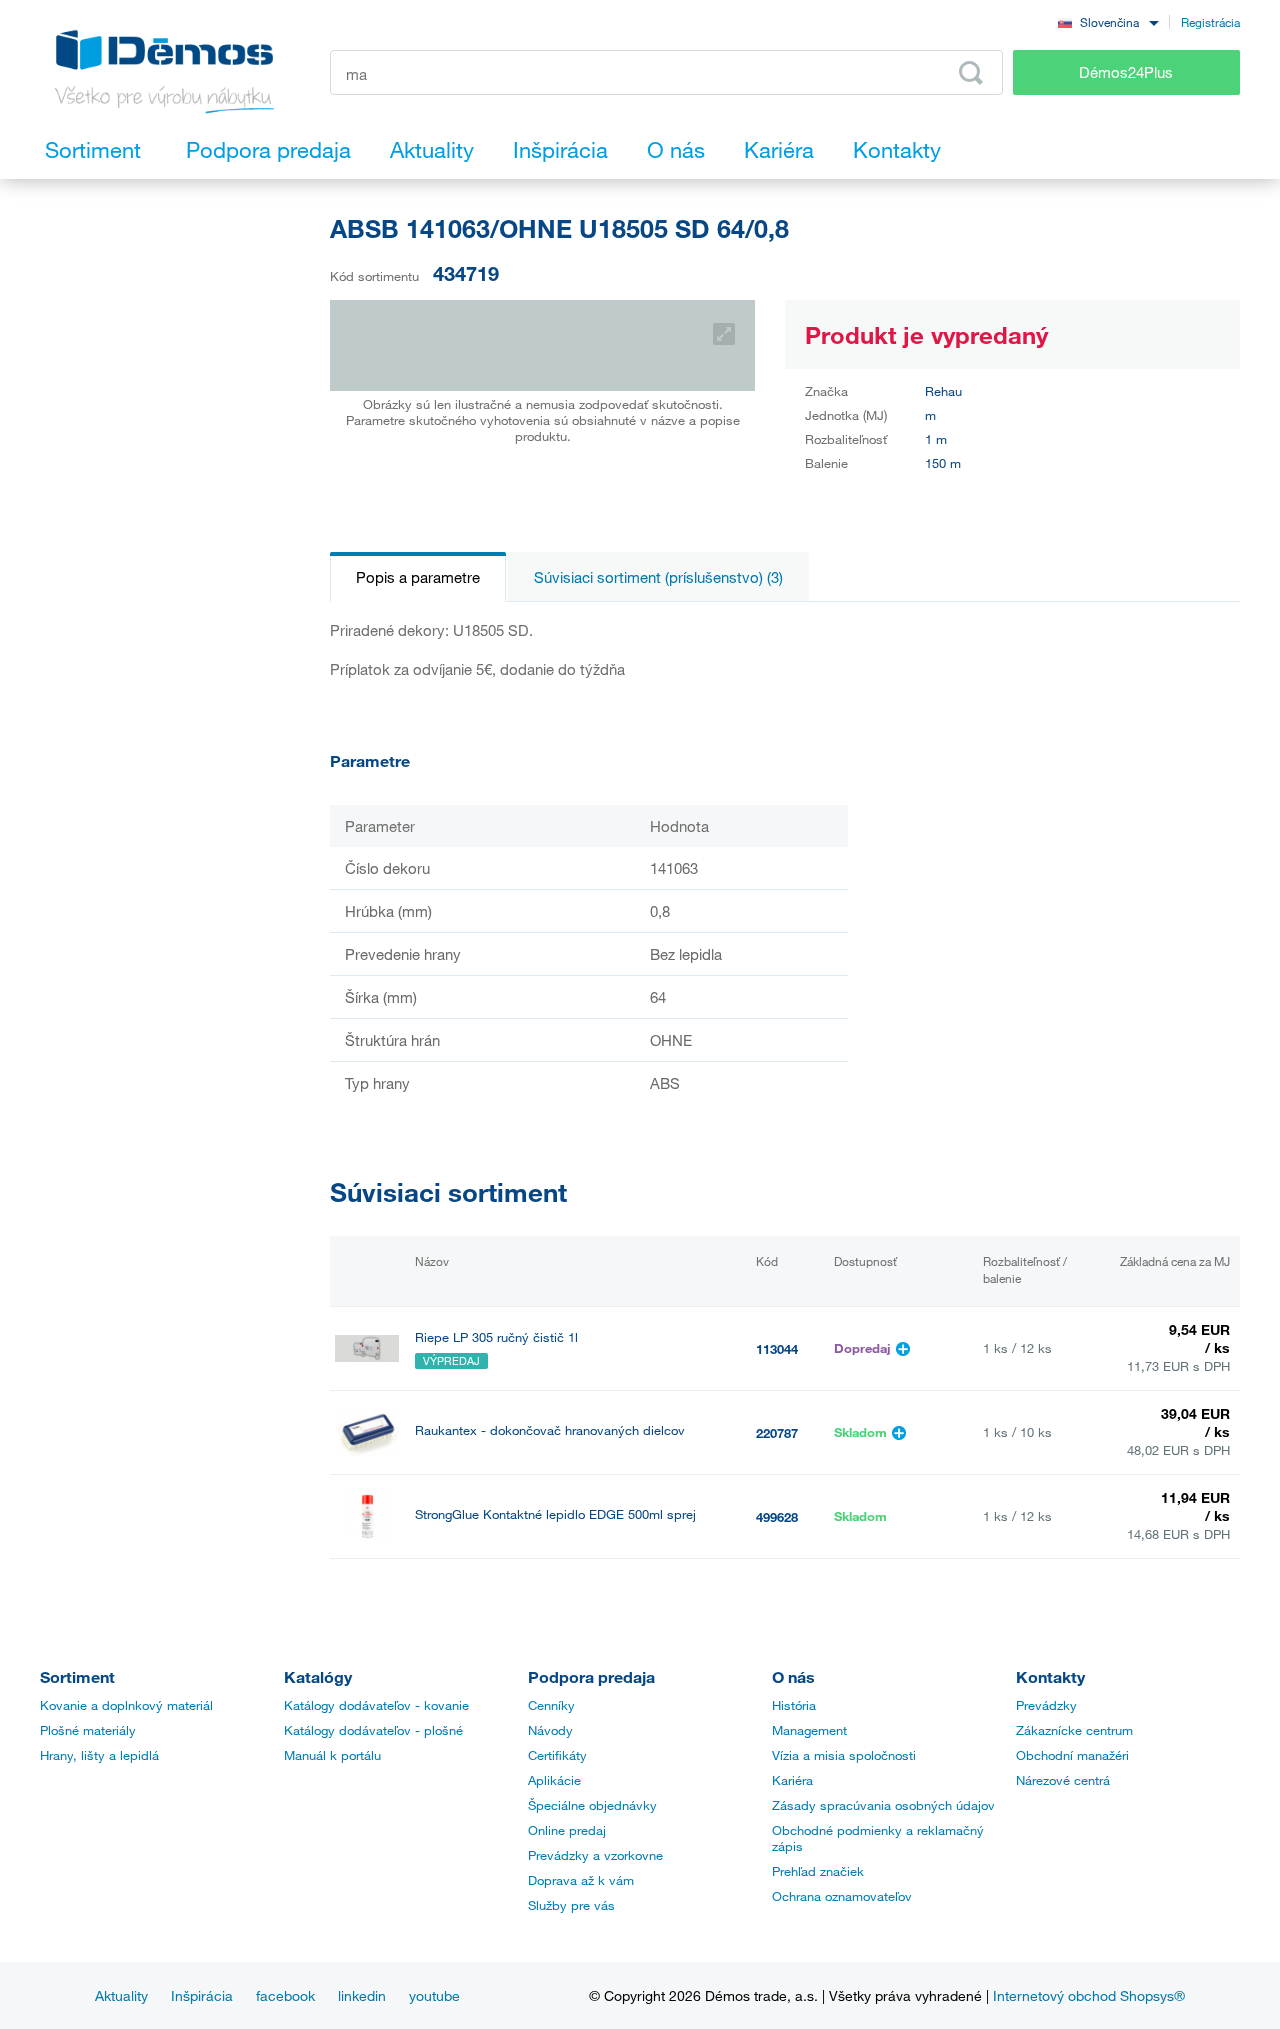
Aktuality (121, 1995)
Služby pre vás (571, 1905)
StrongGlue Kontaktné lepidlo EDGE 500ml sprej (555, 1514)
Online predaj (567, 1830)
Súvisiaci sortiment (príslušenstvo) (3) (658, 577)
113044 (777, 1349)
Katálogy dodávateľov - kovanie (376, 1705)
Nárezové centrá (1063, 1780)
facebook (285, 1995)
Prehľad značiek (818, 1871)
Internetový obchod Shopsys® (1089, 1995)
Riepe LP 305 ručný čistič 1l (496, 1337)
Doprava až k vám (581, 1880)
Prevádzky (1046, 1705)
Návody (550, 1730)
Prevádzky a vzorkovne (595, 1855)
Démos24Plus (1126, 72)
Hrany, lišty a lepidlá (99, 1755)
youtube (434, 1995)
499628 (777, 1517)
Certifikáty (557, 1755)
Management (809, 1730)
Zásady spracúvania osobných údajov (883, 1805)
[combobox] (1108, 21)
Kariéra (792, 1780)
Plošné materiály (88, 1730)
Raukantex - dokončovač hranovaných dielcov (550, 1430)
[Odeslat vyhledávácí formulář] (971, 73)
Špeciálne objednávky (592, 1805)
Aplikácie (554, 1780)
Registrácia (1210, 22)
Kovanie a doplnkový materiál (126, 1705)
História (794, 1705)
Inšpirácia (202, 1995)
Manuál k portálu (332, 1755)
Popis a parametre (418, 577)
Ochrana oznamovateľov (842, 1896)
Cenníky (551, 1705)
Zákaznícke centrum (1074, 1730)
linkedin (362, 1995)
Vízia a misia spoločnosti (844, 1755)
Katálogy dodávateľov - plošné (373, 1730)
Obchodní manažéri (1072, 1755)
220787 (777, 1433)
